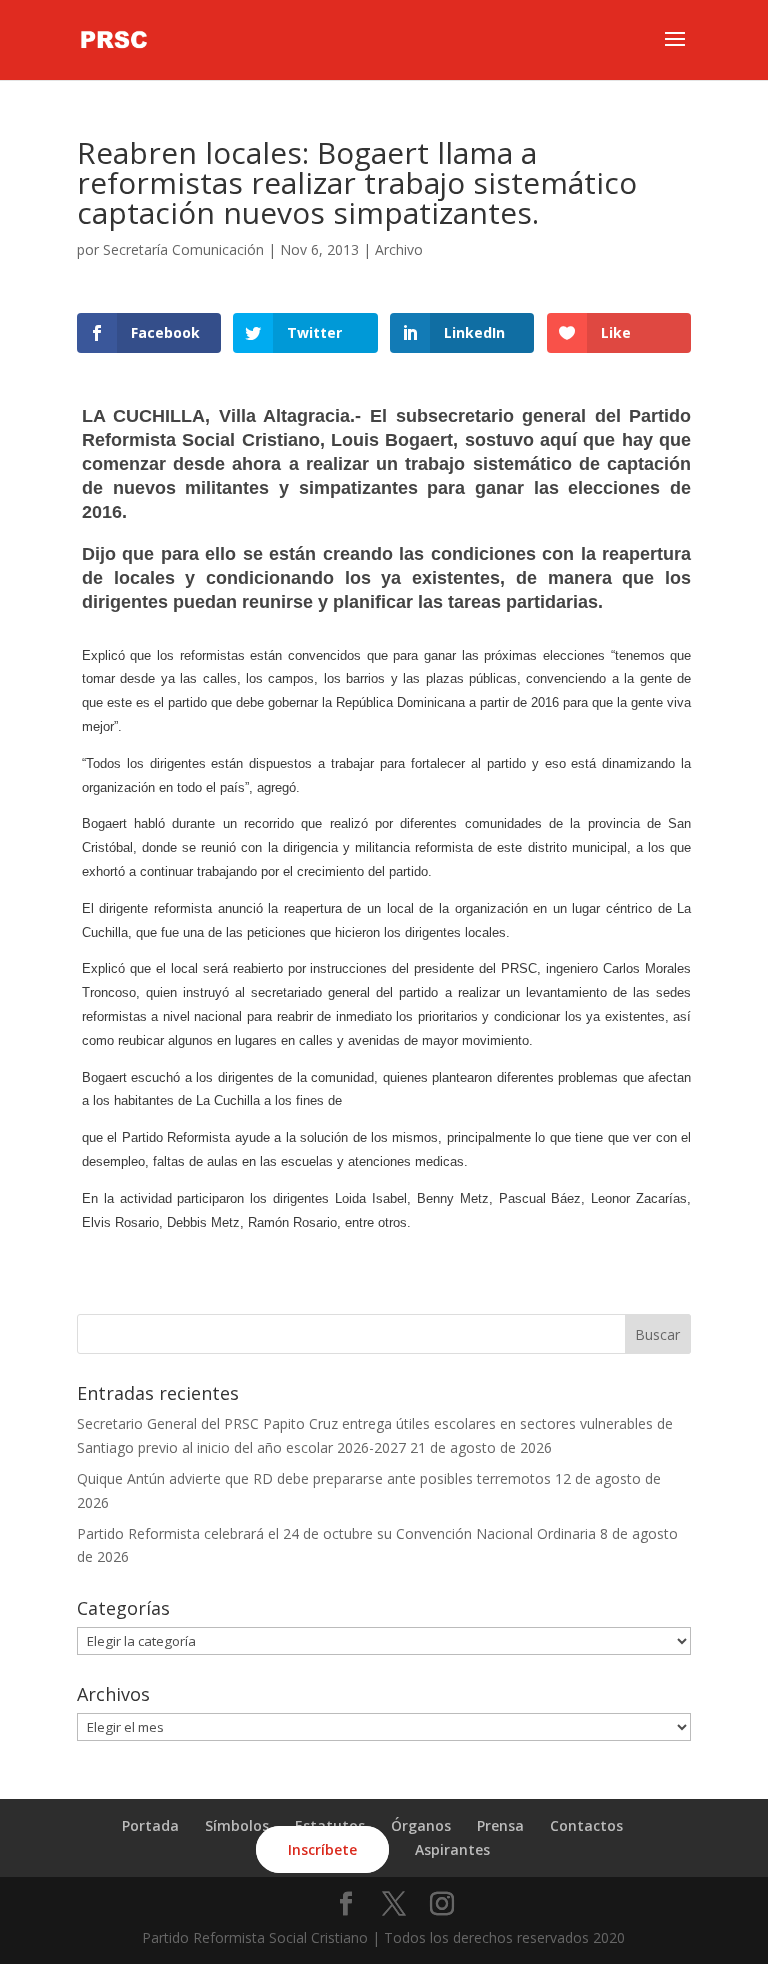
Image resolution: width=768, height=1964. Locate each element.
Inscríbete (322, 1849)
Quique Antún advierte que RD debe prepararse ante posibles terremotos (314, 1478)
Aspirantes (452, 1849)
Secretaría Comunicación (183, 249)
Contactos (586, 1825)
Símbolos (237, 1825)
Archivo (399, 249)
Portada (150, 1825)
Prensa (500, 1825)
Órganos (421, 1825)
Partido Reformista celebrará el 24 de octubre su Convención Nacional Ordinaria (336, 1533)
